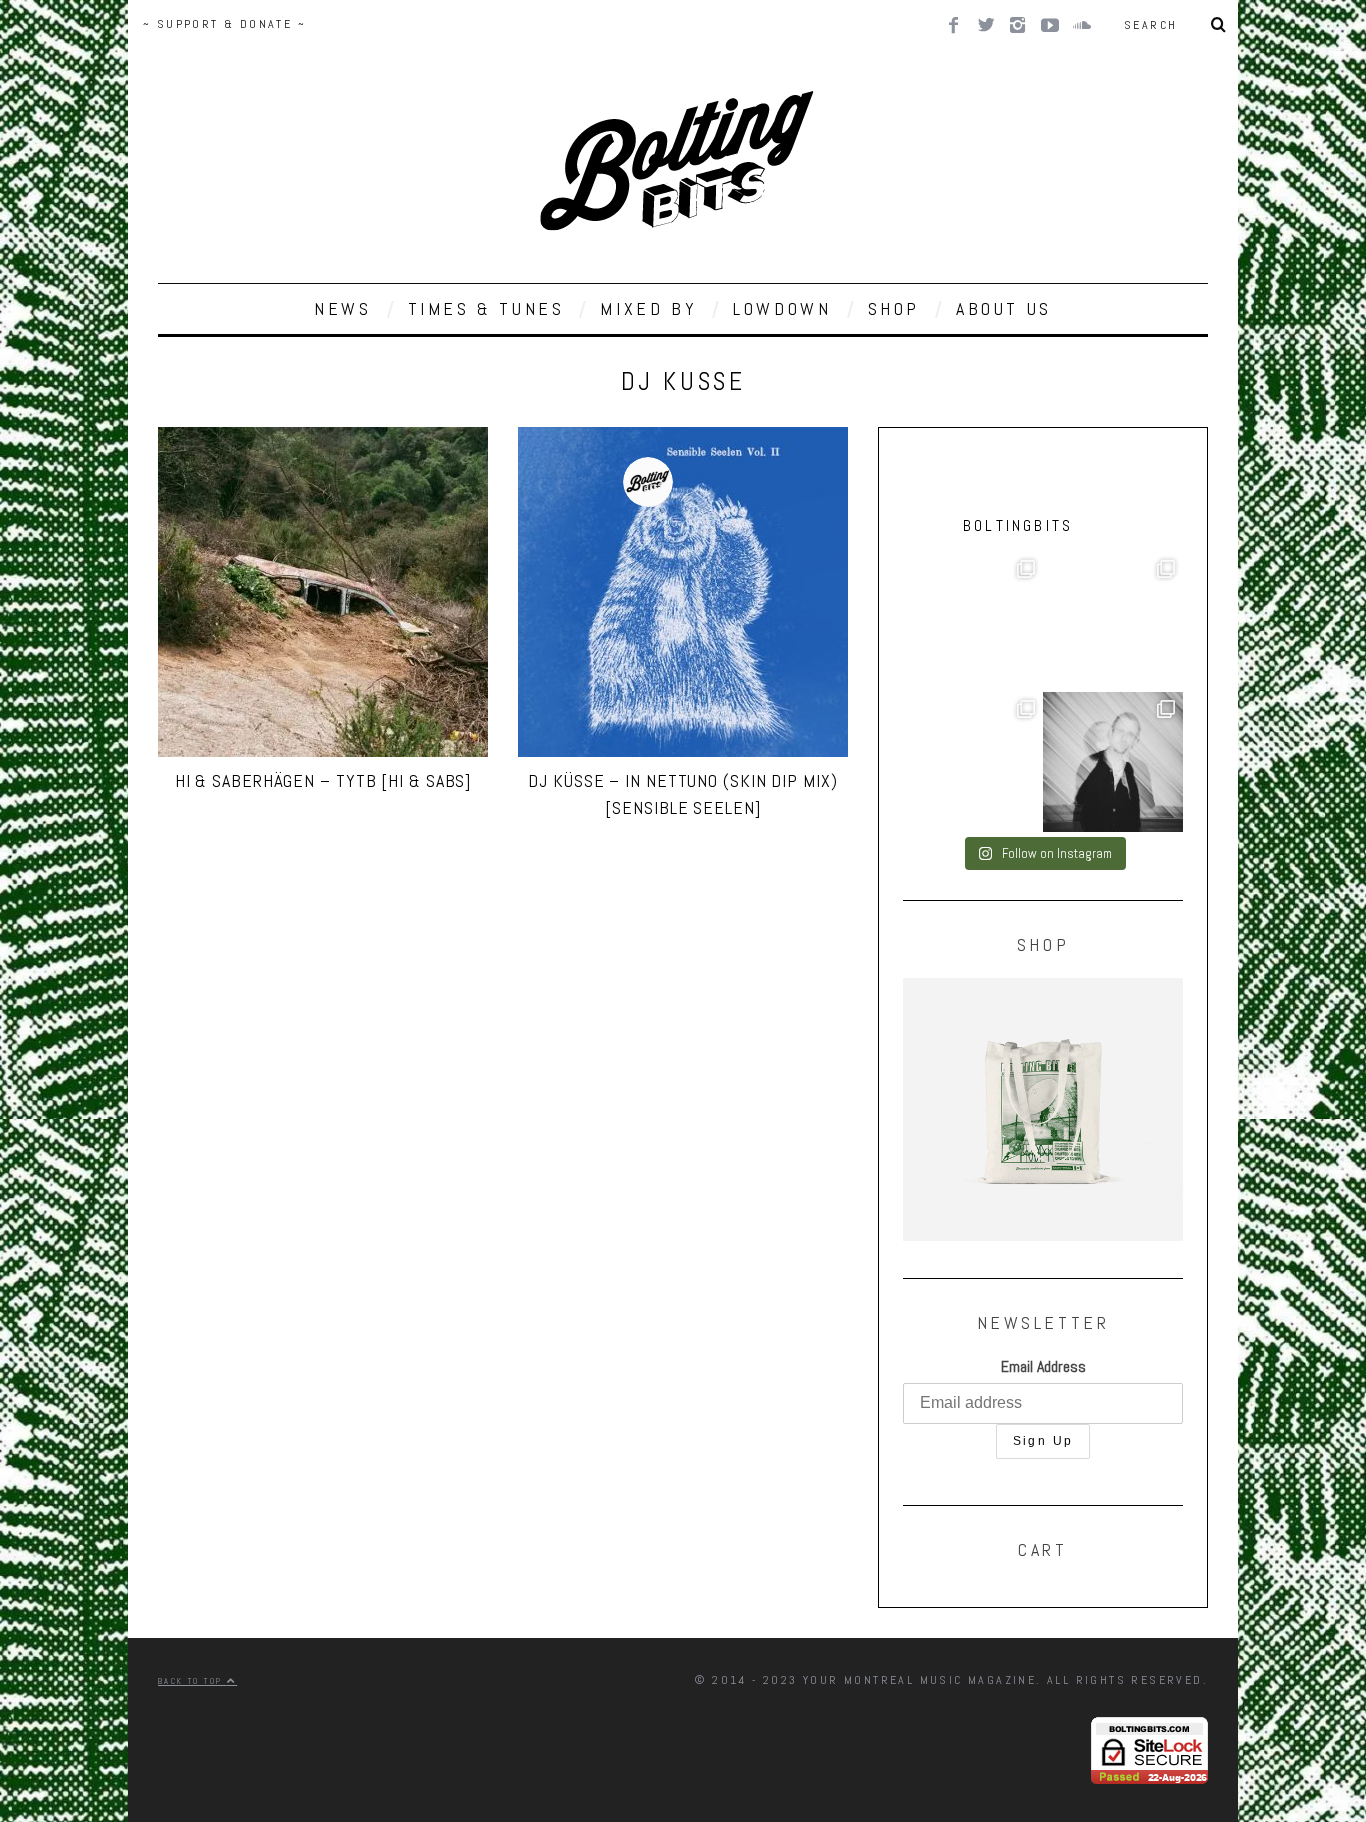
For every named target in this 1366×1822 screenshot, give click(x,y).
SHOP (894, 308)
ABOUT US (1004, 308)
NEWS (342, 308)
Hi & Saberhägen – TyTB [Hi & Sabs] (323, 780)
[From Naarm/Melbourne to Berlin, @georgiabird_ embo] (973, 622)
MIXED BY (648, 308)
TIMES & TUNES (486, 308)
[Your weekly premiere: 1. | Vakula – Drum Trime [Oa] (973, 762)
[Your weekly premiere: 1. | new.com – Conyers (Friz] (1113, 622)
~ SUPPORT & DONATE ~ (224, 24)
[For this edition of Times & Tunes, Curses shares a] (1113, 762)
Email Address (1043, 1366)
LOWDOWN (782, 308)
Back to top (192, 1681)
